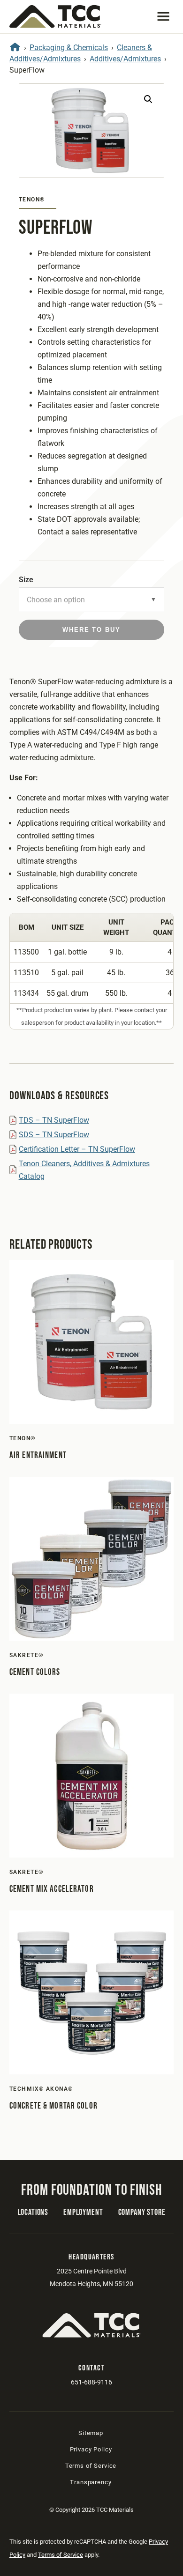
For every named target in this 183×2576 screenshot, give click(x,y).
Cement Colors (35, 1672)
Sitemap (91, 2433)
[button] (163, 16)
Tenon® (32, 200)
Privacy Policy (91, 2449)
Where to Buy (91, 630)
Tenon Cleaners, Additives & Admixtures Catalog (84, 1170)
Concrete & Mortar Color (53, 2106)
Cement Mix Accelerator (52, 1889)
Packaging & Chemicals (69, 48)
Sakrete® (27, 1655)
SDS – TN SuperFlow (54, 1135)
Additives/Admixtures (125, 59)
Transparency (91, 2482)
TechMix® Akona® (41, 2089)
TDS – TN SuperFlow (54, 1120)
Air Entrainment (38, 1455)
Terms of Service (91, 2466)
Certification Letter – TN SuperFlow (77, 1149)
